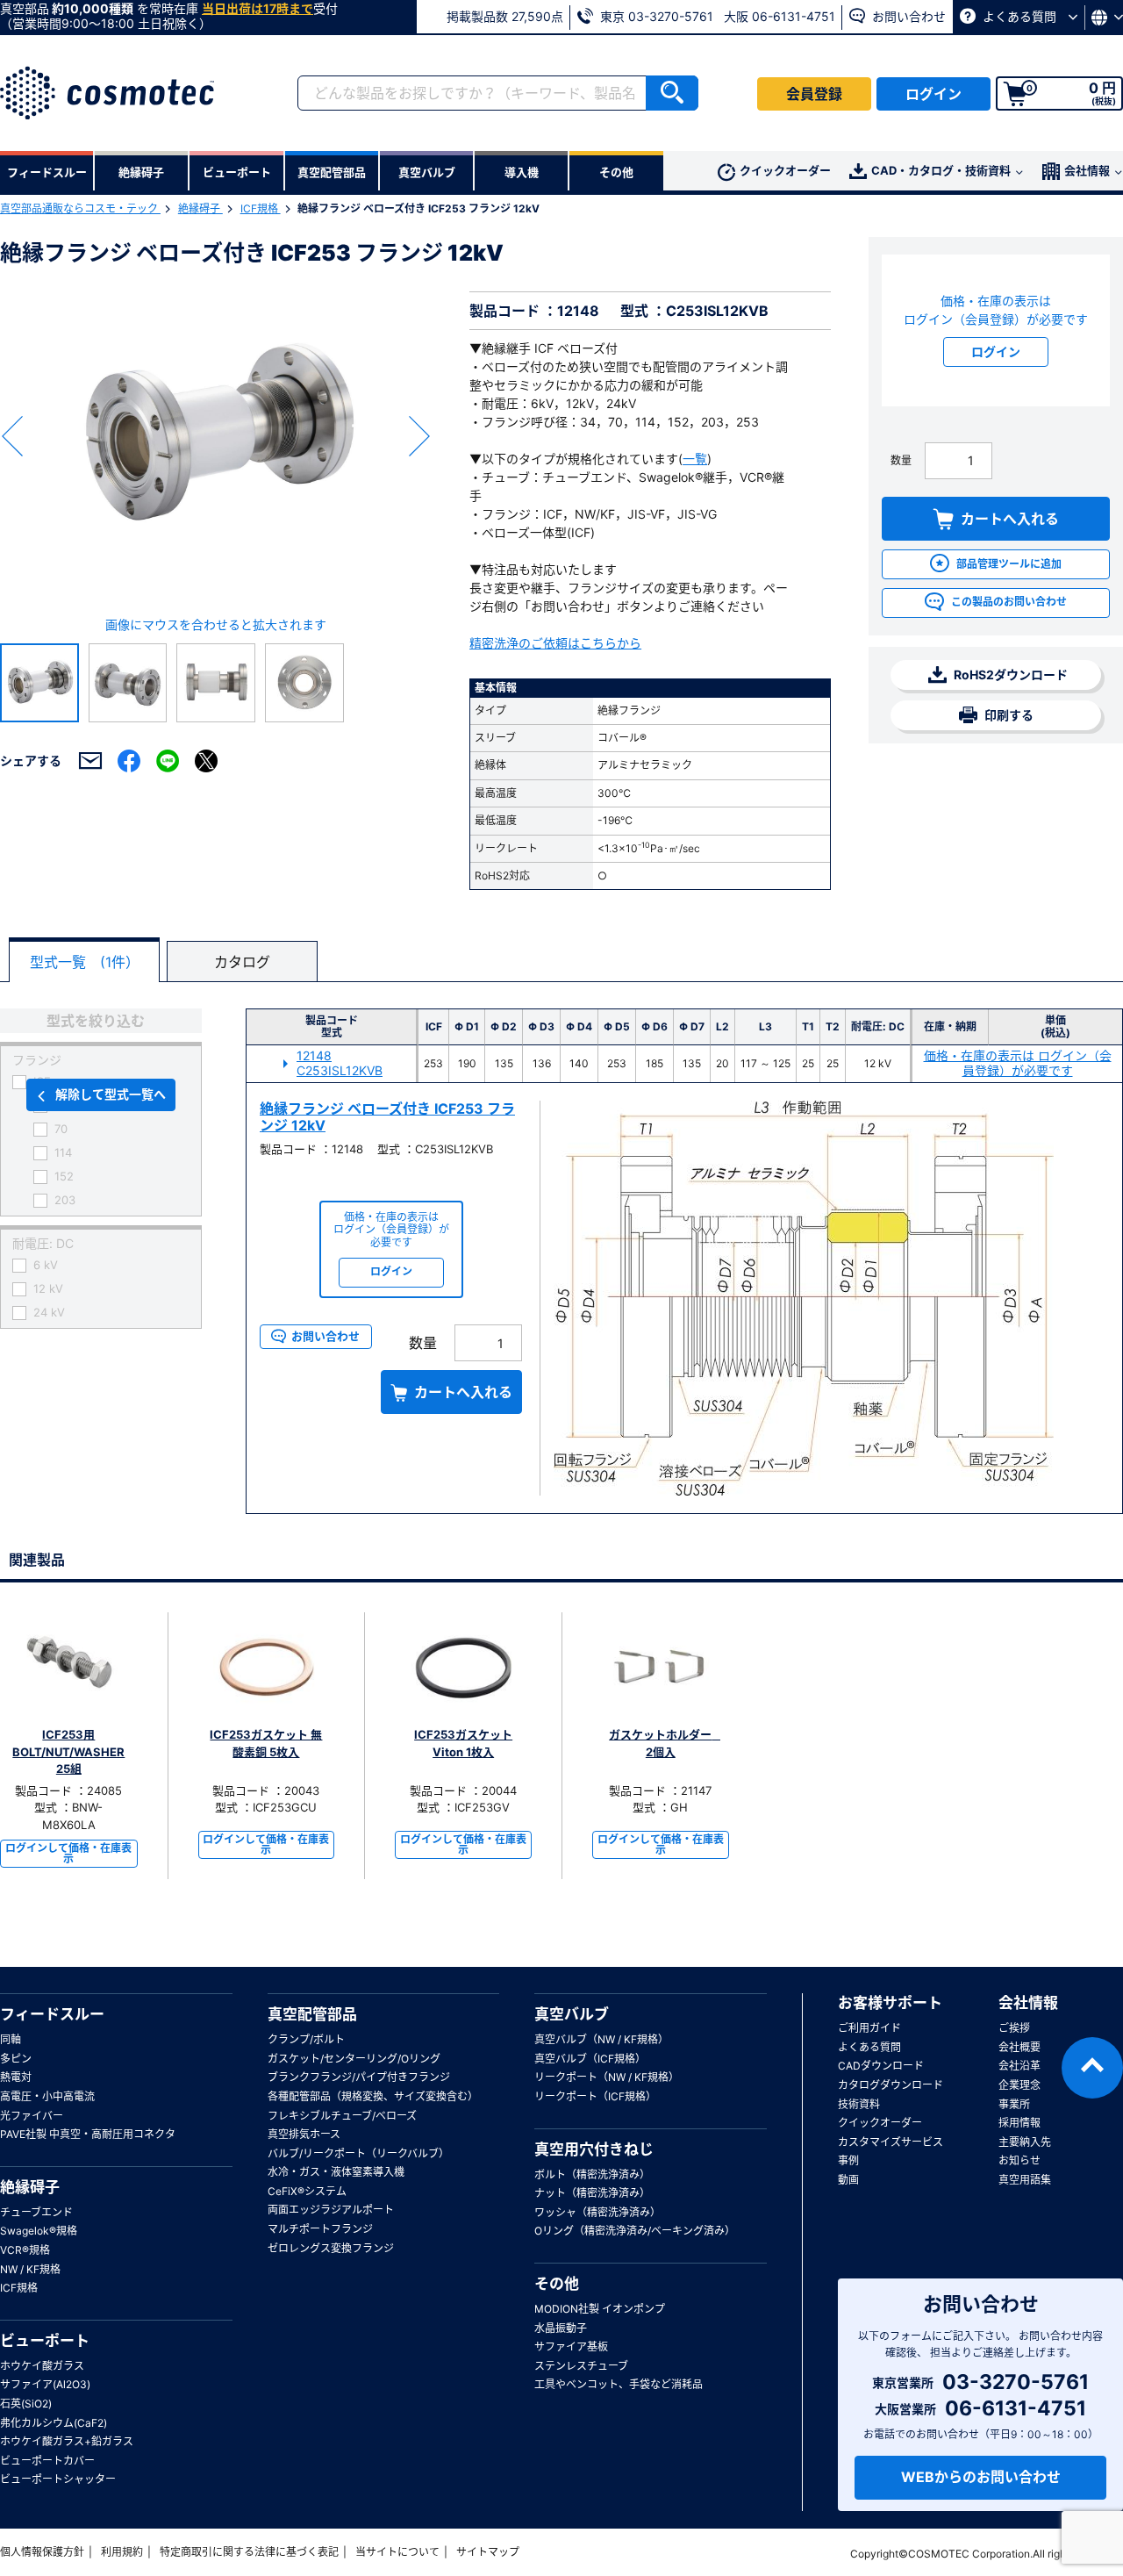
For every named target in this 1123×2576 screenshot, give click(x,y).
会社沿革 (1019, 2066)
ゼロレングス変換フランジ (331, 2248)
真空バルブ (572, 2014)
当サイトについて (397, 2552)
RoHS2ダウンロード (1009, 674)
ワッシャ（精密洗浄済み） (597, 2212)
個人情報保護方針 (42, 2552)
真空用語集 (1025, 2180)
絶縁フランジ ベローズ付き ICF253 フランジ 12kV (387, 1117)
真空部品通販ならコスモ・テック (80, 208)
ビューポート (45, 2341)
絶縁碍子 (200, 208)
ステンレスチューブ (581, 2366)
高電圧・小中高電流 (47, 2096)
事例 (848, 2160)
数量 (901, 460)
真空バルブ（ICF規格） (590, 2059)
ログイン (933, 94)
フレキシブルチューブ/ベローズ (342, 2116)
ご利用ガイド (869, 2028)
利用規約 (122, 2552)
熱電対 (16, 2077)
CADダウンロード (881, 2066)
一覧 (695, 459)
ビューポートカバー (47, 2461)
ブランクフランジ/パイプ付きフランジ (359, 2077)
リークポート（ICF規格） (595, 2096)
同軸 (11, 2039)
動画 (848, 2180)
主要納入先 (1025, 2142)
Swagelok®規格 (39, 2231)
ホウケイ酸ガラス (42, 2366)
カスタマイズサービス (891, 2142)
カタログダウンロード (891, 2085)
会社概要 (1019, 2047)
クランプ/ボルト (306, 2039)
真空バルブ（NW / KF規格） (601, 2039)
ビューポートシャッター (58, 2479)
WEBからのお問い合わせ (981, 2477)
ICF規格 (261, 208)
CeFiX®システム (307, 2191)
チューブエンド (36, 2212)
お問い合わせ (907, 16)
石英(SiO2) (26, 2404)
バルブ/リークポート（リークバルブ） (358, 2153)
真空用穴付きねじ (594, 2149)
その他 (557, 2284)
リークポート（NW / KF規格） (607, 2077)
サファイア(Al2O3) (45, 2384)
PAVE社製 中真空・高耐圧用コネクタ (88, 2134)
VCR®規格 (25, 2250)
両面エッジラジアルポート (331, 2210)
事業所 (1014, 2104)
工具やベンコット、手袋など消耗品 (619, 2384)
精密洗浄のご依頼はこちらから (555, 643)
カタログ (242, 962)
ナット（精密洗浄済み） (592, 2193)
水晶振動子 (561, 2328)
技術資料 (859, 2104)
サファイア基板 (571, 2346)
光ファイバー (32, 2116)
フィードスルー (52, 2014)
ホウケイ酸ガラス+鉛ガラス (67, 2441)
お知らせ (1019, 2160)
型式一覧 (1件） (85, 962)
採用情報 (1019, 2123)
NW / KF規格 (30, 2269)
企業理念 (1019, 2085)
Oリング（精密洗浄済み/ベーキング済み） (635, 2231)
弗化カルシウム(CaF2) (54, 2423)
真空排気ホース (304, 2134)
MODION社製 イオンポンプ (600, 2309)
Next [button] (419, 436)
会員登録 (814, 94)
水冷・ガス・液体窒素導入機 (336, 2172)
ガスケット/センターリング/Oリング (354, 2059)
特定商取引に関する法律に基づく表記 (249, 2552)
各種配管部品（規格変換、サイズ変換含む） (373, 2096)
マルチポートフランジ (320, 2229)
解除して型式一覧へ (111, 1094)
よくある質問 (1019, 16)
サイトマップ (488, 2552)
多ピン (16, 2059)
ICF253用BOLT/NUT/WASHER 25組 (68, 1751)
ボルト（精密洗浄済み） (592, 2174)
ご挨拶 (1014, 2028)
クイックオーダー (785, 170)
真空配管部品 (312, 2014)
